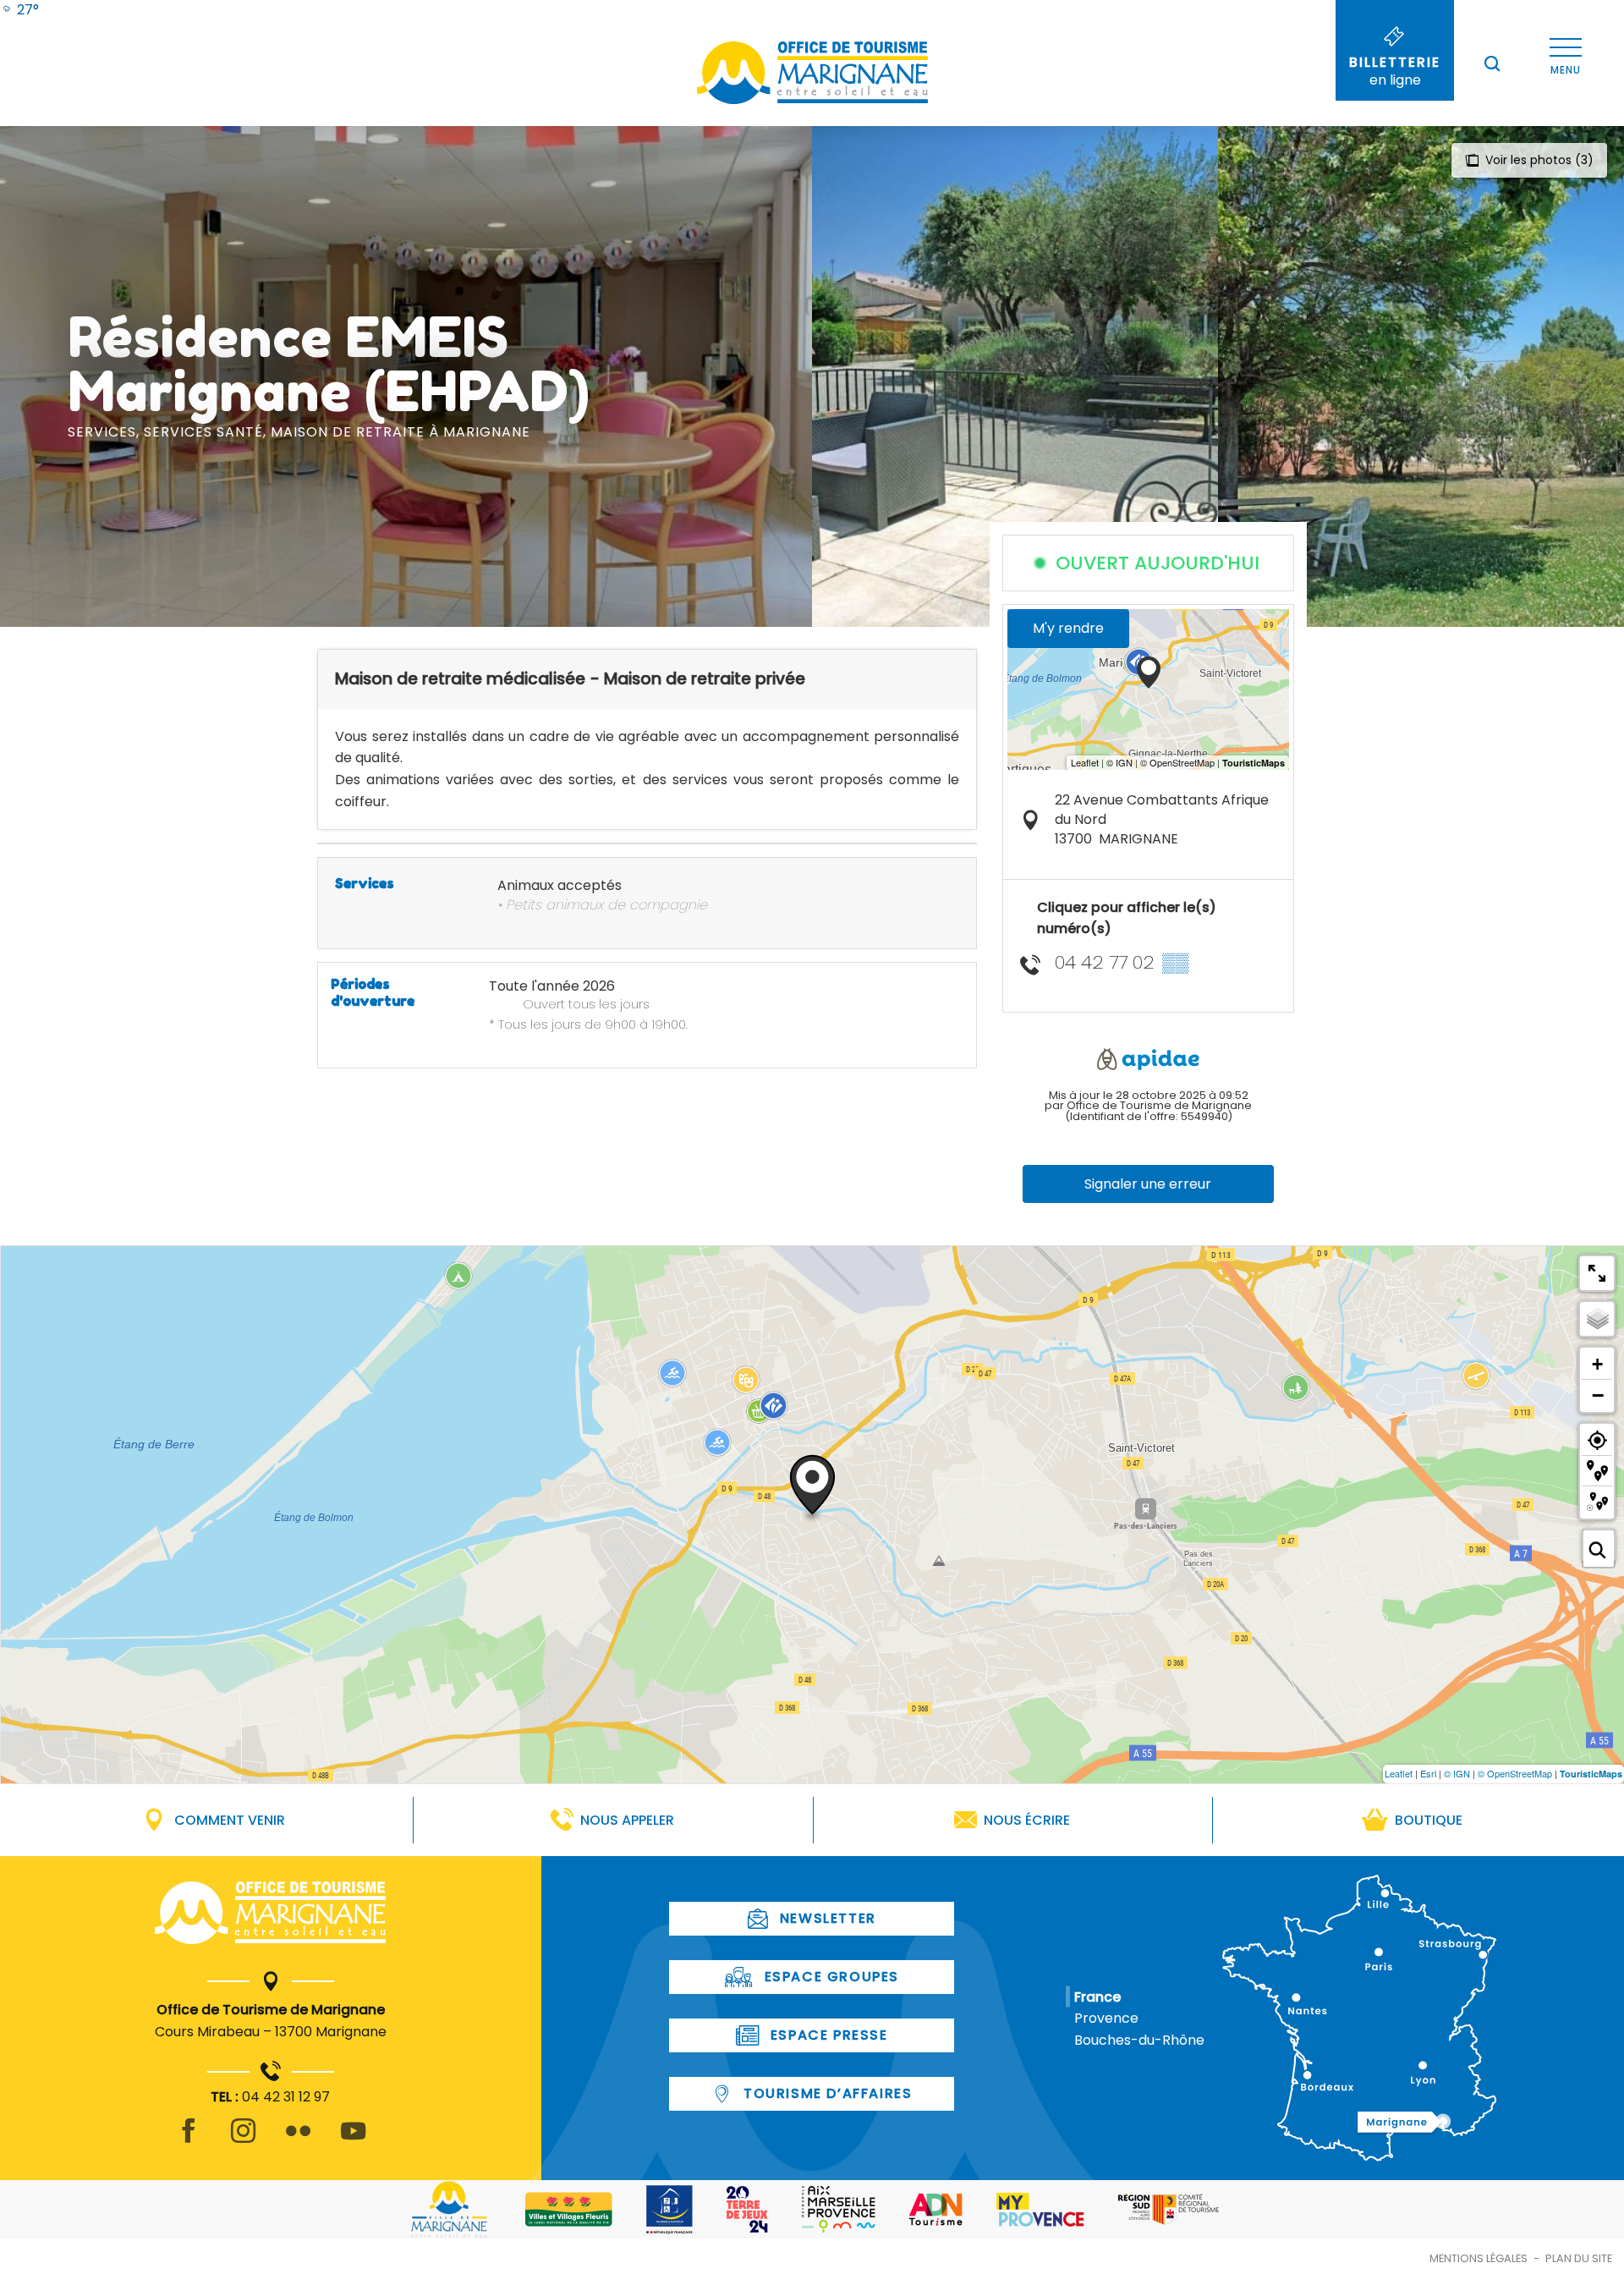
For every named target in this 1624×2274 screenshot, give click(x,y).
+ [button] (1597, 1364)
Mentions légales (1479, 2258)
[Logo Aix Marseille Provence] (839, 2209)
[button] (1492, 63)
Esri (1428, 1773)
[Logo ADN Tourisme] (936, 2210)
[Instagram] (243, 2141)
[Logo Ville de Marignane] (449, 2209)
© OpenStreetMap (1515, 1773)
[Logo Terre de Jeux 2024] (747, 2209)
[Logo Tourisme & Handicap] (669, 2210)
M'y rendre (1068, 628)
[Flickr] (298, 2141)
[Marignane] (270, 1916)
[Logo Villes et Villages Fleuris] (569, 2209)
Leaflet (1399, 1773)
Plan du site (1579, 2258)
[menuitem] (19, 10)
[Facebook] (188, 2141)
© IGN (1457, 1773)
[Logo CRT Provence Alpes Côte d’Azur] (1169, 2209)
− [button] (1598, 1395)
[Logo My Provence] (1040, 2210)
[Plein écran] (1597, 1273)
